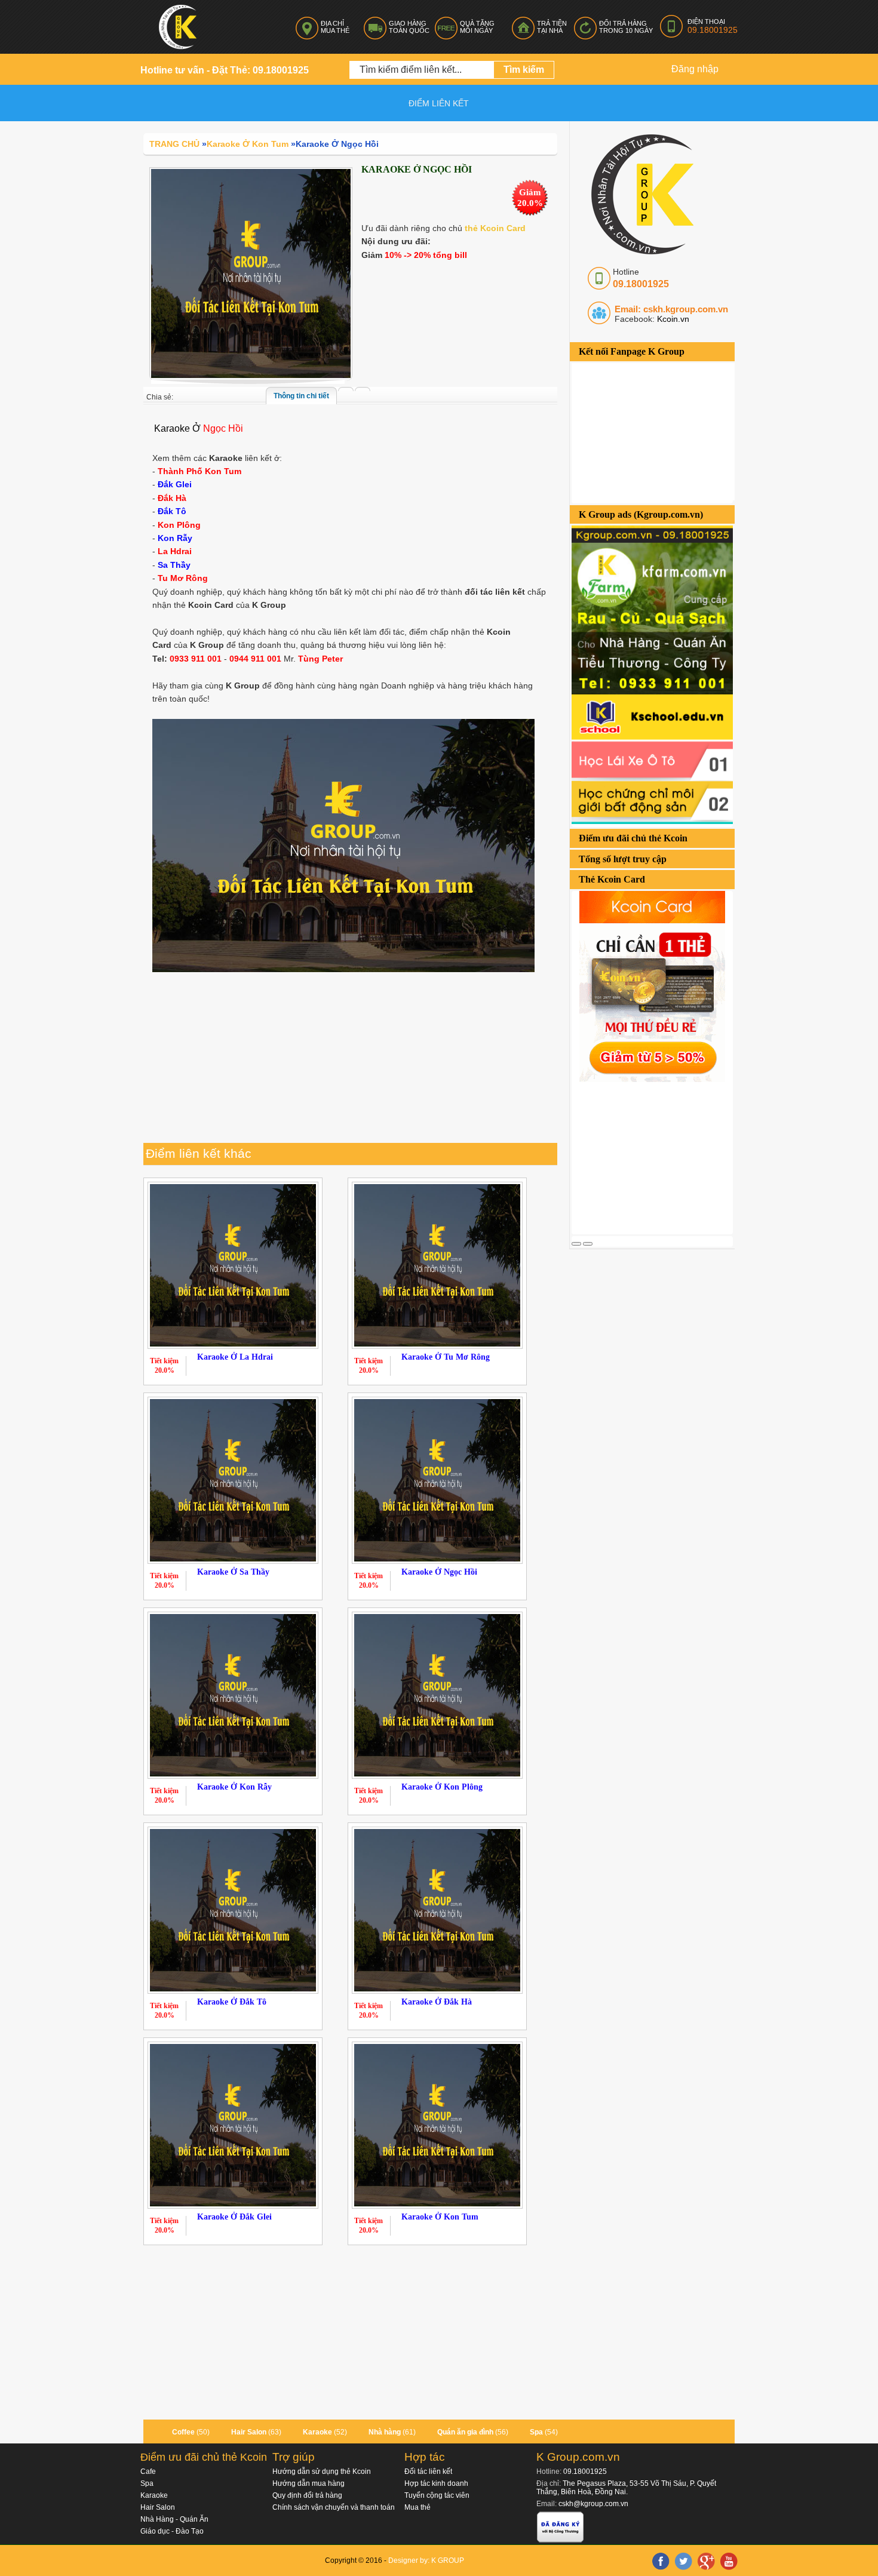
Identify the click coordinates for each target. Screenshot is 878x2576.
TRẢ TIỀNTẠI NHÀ (552, 27)
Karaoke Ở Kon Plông (442, 1787)
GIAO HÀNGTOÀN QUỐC (409, 27)
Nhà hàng (385, 2432)
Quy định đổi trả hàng (307, 2495)
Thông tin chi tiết (301, 396)
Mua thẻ (417, 2507)
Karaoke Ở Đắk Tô (232, 2002)
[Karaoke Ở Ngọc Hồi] (251, 273)
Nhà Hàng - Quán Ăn (174, 2519)
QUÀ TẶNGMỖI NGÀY (477, 27)
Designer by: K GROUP (426, 2560)
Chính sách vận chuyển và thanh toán (334, 2507)
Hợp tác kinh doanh (436, 2483)
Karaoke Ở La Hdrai (235, 1357)
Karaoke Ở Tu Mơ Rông (446, 1357)
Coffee (183, 2432)
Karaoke (317, 2432)
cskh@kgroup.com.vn (593, 2504)
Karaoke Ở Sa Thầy (233, 1572)
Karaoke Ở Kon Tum (440, 2217)
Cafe (148, 2472)
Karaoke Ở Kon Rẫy (234, 1787)
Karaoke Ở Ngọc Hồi (439, 1572)
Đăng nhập (695, 69)
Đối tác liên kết (428, 2472)
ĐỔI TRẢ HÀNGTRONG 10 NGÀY (626, 27)
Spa (536, 2432)
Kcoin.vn (672, 319)
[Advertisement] (661, 1157)
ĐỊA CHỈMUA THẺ (335, 27)
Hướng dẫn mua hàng (308, 2483)
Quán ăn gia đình (465, 2432)
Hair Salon (249, 2432)
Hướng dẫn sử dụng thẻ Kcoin (322, 2472)
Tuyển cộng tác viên (437, 2495)
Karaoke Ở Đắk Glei (234, 2217)
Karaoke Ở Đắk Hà (437, 2002)
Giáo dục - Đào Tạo (172, 2531)
